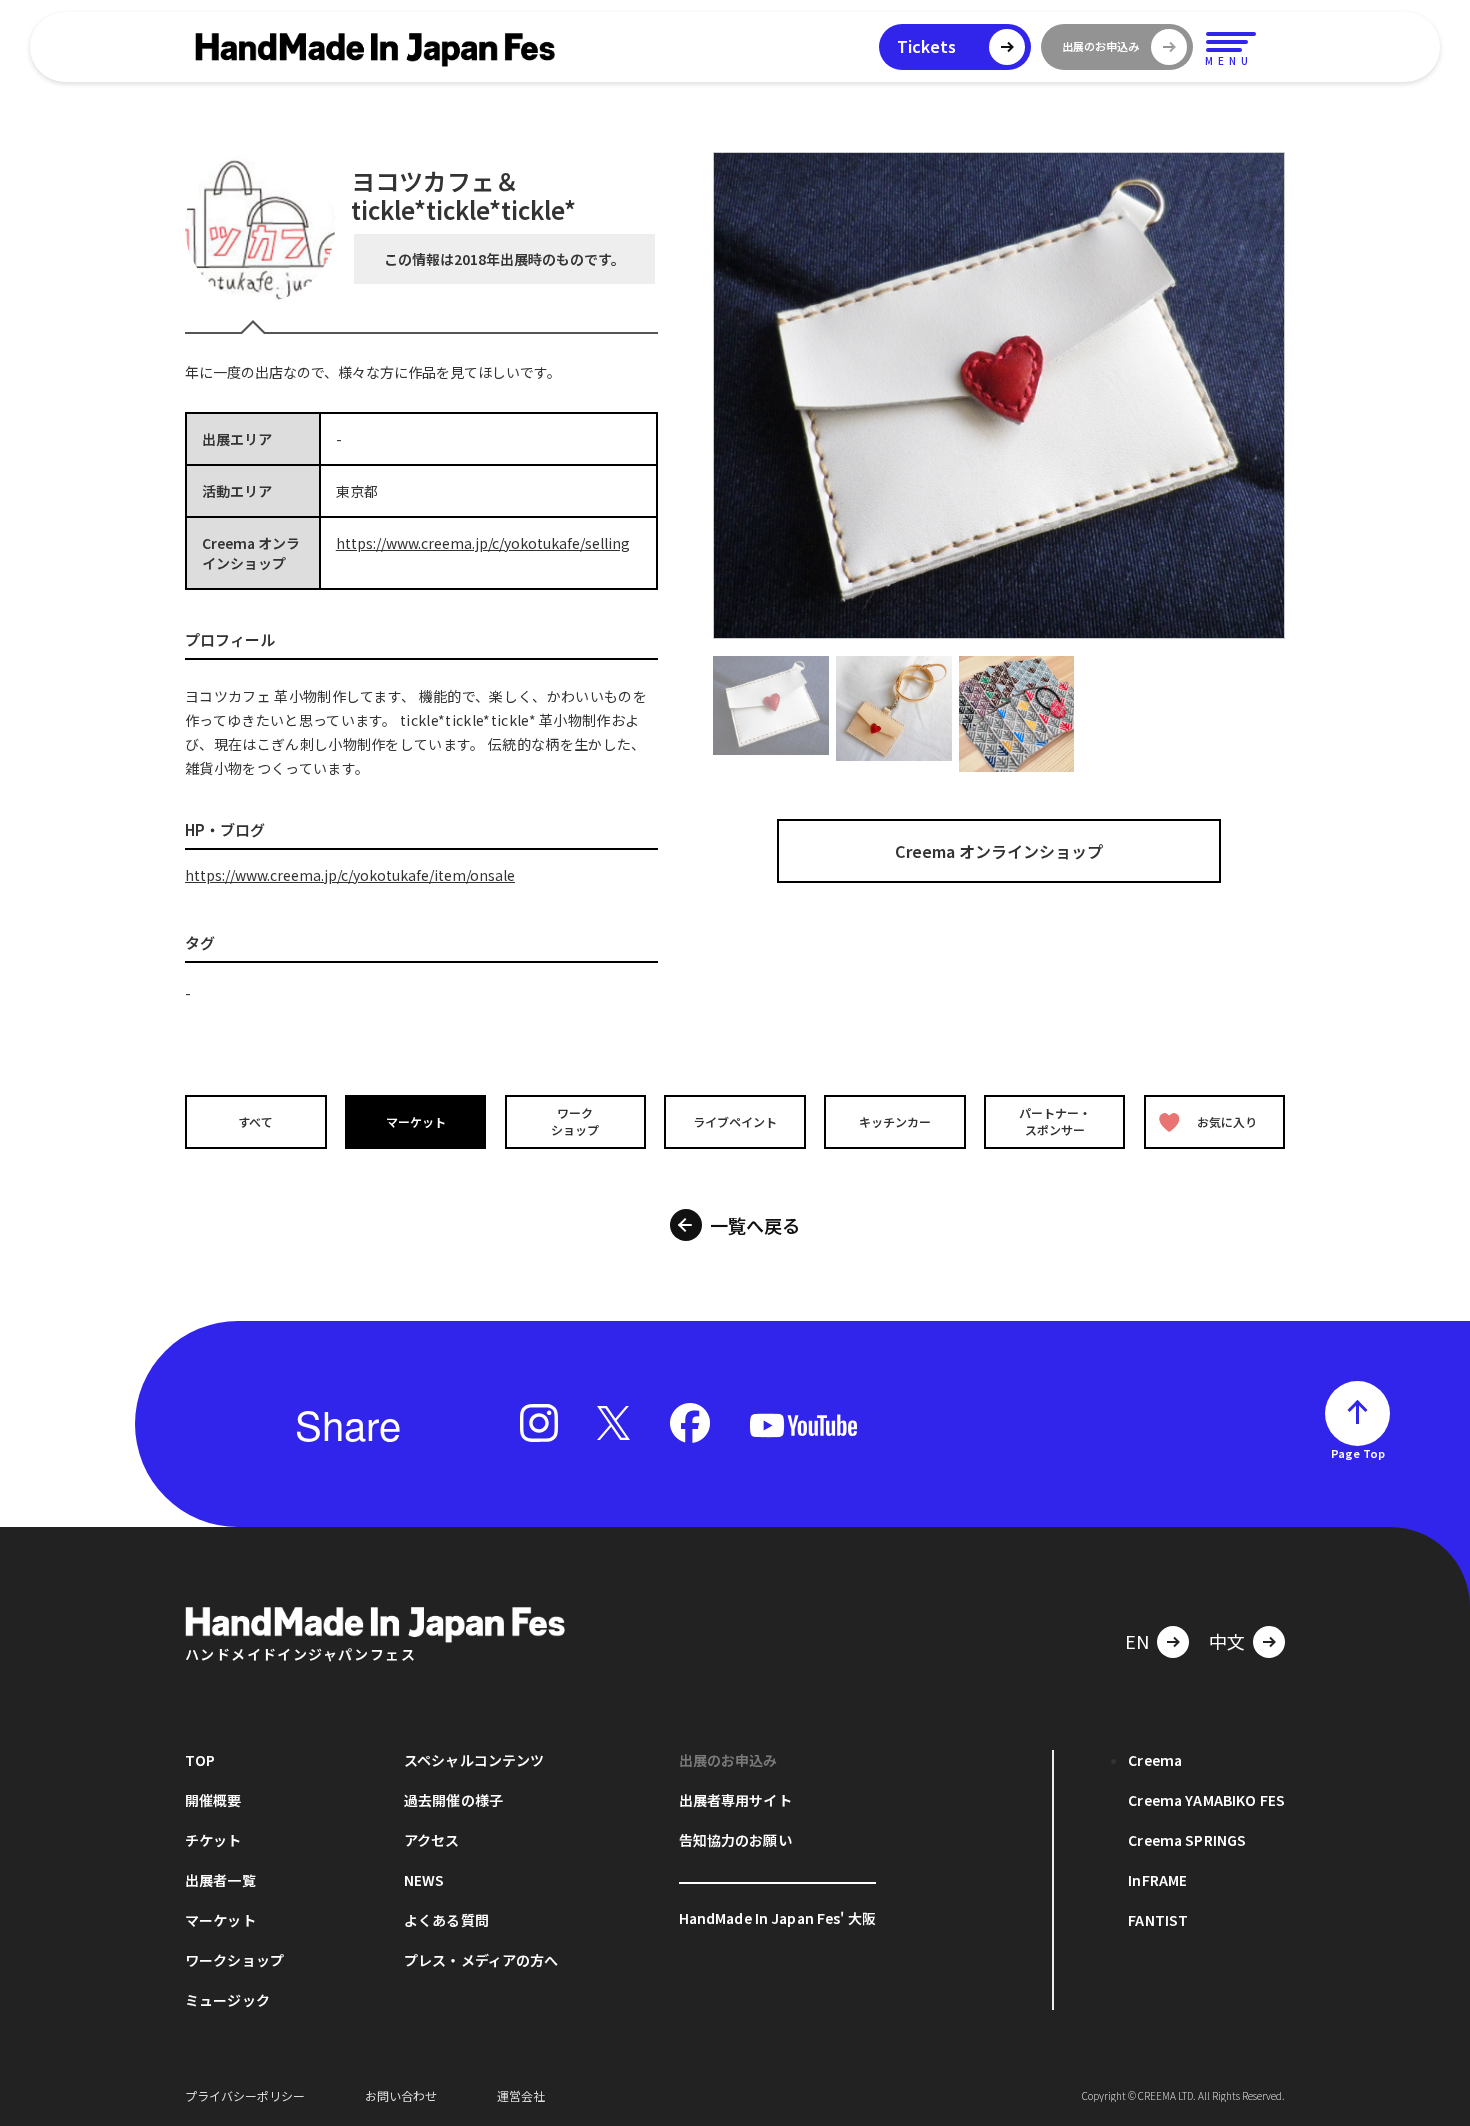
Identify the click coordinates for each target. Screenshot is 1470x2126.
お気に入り (1227, 1121)
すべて (255, 1121)
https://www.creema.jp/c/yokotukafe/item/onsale (350, 875)
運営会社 (521, 2095)
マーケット (416, 1121)
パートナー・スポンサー (1055, 1121)
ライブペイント (735, 1121)
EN (1137, 1641)
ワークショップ (575, 1121)
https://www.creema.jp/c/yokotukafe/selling (483, 543)
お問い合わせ (401, 2095)
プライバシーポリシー (245, 2095)
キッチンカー (895, 1121)
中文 (1227, 1641)
